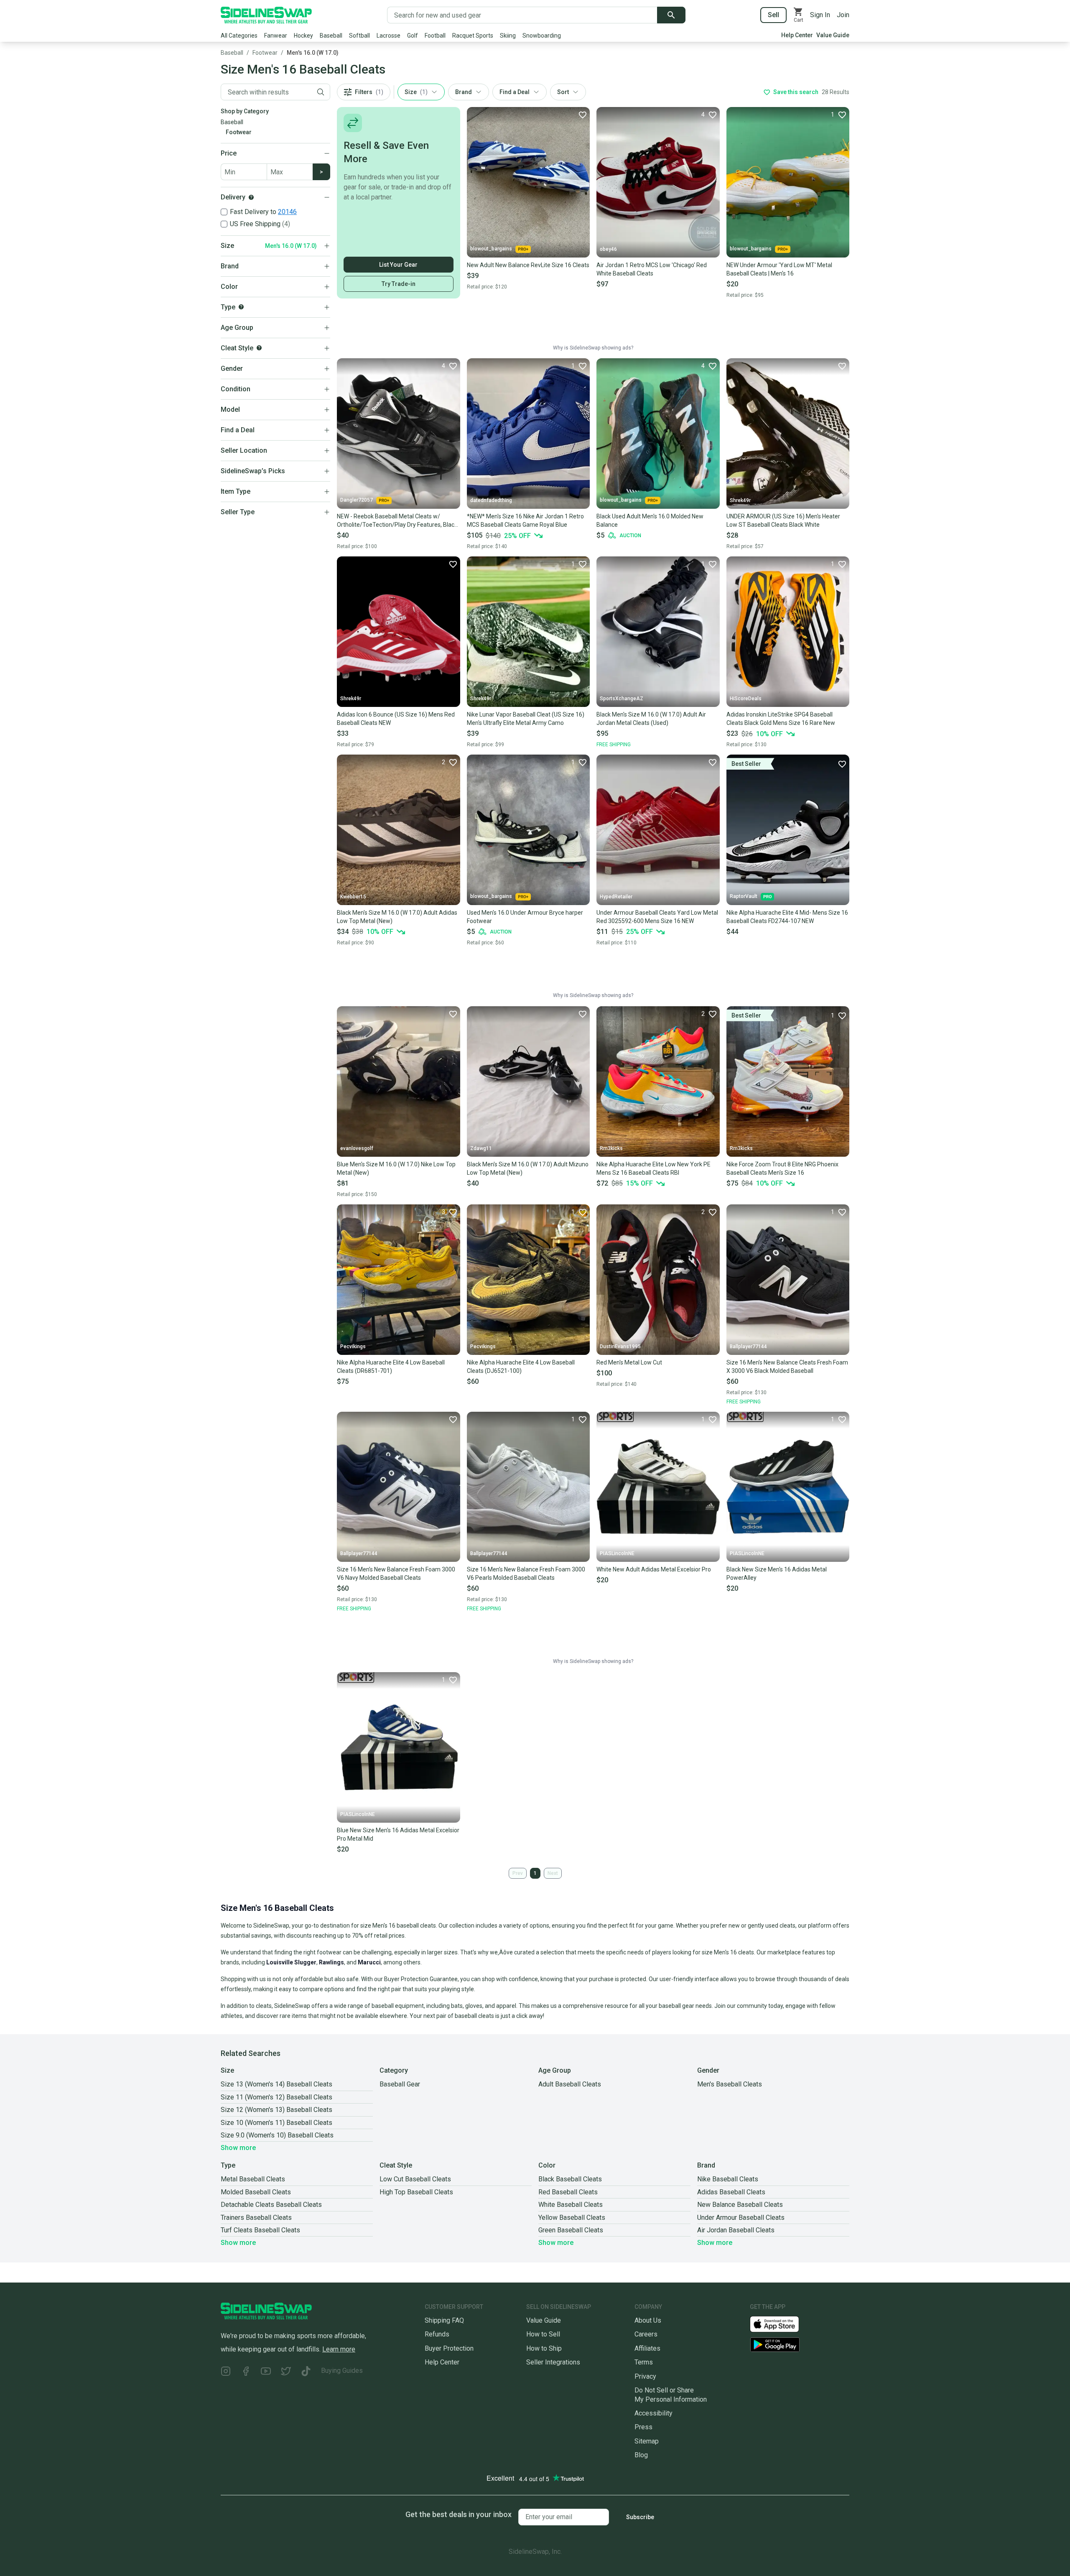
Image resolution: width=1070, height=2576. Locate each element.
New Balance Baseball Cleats (740, 2205)
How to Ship (544, 2348)
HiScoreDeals (746, 699)
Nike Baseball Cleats (728, 2179)
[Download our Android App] (800, 2345)
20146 (287, 212)
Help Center (797, 35)
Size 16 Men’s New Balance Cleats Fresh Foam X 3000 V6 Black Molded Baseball (787, 1367)
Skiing (508, 36)
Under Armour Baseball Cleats (741, 2218)
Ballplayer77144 (748, 1347)
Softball (359, 36)
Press (643, 2427)
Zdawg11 (481, 1148)
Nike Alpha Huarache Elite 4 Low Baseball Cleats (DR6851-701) (391, 1367)
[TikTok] (306, 2372)
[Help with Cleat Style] (259, 348)
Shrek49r (740, 500)
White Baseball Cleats (571, 2205)
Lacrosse (389, 36)
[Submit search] (671, 15)
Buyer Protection (449, 2348)
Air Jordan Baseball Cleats (736, 2230)
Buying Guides (342, 2371)
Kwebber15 (353, 897)
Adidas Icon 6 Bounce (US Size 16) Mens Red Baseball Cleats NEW (396, 719)
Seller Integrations (553, 2362)
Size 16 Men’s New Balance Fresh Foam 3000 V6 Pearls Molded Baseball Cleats (526, 1574)
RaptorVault (744, 896)
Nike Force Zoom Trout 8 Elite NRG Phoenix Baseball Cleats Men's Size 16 (782, 1168)
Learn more (339, 2349)
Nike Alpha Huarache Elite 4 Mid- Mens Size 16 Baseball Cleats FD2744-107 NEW (787, 917)
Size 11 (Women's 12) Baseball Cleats (276, 2097)
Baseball (331, 36)
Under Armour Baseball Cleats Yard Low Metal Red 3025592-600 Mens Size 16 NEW (657, 917)
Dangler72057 (357, 500)
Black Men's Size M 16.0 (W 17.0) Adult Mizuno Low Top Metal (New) (528, 1168)
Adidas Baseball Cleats (731, 2192)
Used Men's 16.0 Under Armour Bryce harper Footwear (525, 917)
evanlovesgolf (357, 1148)
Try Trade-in (399, 284)
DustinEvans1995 (620, 1347)
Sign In (820, 15)
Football (435, 36)
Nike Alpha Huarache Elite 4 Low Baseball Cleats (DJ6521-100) (521, 1367)
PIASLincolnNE (617, 1553)
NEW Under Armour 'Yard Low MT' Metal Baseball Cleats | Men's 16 (779, 269)
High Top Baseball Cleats (416, 2192)
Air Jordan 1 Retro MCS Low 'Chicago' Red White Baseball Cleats (652, 269)
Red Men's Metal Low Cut (629, 1362)
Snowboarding (542, 36)
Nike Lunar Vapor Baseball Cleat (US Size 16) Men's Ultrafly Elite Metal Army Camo (526, 719)
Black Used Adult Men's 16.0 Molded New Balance (650, 520)
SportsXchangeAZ (622, 699)
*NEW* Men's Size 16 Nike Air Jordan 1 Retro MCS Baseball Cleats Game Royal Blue (525, 520)
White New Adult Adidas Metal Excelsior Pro (654, 1569)
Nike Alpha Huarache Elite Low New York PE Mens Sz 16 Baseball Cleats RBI (653, 1168)
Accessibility (653, 2413)
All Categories (239, 36)
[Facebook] (246, 2372)
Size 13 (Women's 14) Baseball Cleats (276, 2084)
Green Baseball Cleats (571, 2230)
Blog (641, 2455)
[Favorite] (582, 115)
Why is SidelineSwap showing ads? (593, 348)
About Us (648, 2320)
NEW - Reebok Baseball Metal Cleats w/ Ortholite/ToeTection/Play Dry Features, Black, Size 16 (398, 521)
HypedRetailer (616, 897)
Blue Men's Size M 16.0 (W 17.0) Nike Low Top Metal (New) (396, 1168)
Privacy (645, 2376)
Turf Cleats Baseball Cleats (260, 2230)
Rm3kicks (611, 1148)
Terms (644, 2362)
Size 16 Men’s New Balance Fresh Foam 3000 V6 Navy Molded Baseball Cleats (396, 1574)
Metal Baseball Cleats (253, 2179)
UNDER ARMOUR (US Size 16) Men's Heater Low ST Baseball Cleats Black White (783, 520)
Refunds (437, 2334)
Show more (238, 2148)
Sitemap (647, 2441)
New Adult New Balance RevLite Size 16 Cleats (528, 265)
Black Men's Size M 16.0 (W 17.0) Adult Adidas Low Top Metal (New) (397, 917)
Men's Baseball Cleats (730, 2084)
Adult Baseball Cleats (570, 2084)
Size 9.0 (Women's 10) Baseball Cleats (277, 2135)
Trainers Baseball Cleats (256, 2218)
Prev (518, 1873)
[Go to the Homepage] (266, 15)
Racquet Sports (473, 36)
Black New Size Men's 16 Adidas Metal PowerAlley (777, 1574)
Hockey (303, 36)
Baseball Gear (400, 2084)
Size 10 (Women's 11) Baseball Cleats (276, 2123)
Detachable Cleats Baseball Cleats (271, 2205)
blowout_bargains (491, 249)
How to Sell (543, 2334)
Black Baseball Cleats (570, 2179)
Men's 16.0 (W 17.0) (313, 53)
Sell (773, 15)
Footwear (265, 53)
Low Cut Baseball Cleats (415, 2179)
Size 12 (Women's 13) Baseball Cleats (276, 2110)
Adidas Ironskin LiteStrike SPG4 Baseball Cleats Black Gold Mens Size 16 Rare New (781, 719)
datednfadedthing (491, 500)
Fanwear (276, 36)
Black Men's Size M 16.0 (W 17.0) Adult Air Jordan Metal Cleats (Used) (651, 719)
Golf (413, 36)
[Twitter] (286, 2372)
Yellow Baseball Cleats (572, 2218)
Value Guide (833, 35)
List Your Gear (398, 265)
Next (553, 1873)
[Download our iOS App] (781, 2324)
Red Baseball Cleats (568, 2192)
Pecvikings (353, 1347)
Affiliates (647, 2348)
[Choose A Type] (241, 307)
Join (843, 15)
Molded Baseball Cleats (256, 2192)
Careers (646, 2334)
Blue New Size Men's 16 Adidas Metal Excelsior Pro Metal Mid (398, 1834)
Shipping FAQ (444, 2320)
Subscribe (640, 2517)
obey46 (608, 249)
